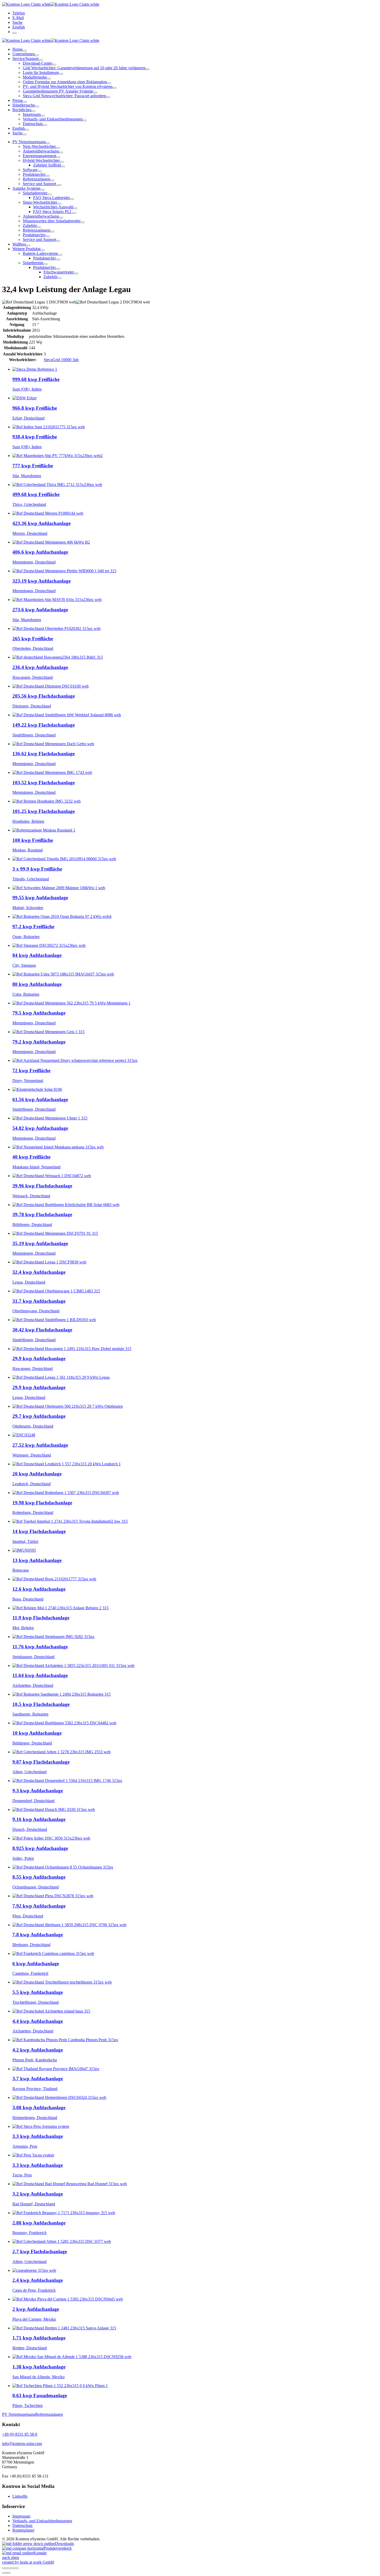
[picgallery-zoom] (17, 2568)
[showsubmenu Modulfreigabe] (49, 79)
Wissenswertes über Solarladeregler (52, 221)
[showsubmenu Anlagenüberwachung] (61, 153)
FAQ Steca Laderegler (51, 198)
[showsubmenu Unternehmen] (37, 55)
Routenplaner (23, 2530)
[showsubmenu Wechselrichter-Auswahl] (75, 208)
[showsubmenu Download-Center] (54, 65)
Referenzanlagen (36, 179)
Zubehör (30, 226)
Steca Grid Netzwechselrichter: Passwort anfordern (64, 96)
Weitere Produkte (26, 249)
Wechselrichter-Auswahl (53, 207)
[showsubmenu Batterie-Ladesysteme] (60, 255)
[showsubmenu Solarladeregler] (49, 194)
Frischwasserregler (59, 272)
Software (30, 170)
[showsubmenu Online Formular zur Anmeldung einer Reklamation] (109, 83)
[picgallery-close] (4, 2568)
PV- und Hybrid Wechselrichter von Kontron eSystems (68, 86)
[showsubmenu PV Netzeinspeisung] (48, 143)
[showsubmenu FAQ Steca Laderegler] (72, 199)
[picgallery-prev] (4, 2573)
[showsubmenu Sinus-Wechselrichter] (59, 204)
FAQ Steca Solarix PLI (53, 212)
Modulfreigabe (35, 77)
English (19, 27)
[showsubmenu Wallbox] (28, 246)
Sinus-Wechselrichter (40, 202)
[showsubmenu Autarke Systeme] (42, 190)
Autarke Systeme (26, 188)
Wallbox (19, 244)
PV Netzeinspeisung (29, 142)
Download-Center (37, 63)
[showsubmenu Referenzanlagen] (52, 180)
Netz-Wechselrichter (39, 146)
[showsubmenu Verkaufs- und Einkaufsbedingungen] (85, 120)
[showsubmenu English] (27, 130)
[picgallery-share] (8, 2568)
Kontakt (40, 2553)
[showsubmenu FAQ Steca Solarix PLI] (74, 213)
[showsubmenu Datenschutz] (45, 125)
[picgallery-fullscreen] (12, 2568)
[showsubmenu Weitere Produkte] (43, 250)
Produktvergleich (58, 2548)
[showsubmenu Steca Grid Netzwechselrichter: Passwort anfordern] (108, 97)
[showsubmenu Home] (25, 51)
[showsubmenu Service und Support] (59, 185)
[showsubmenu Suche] (25, 134)
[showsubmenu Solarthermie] (45, 264)
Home (17, 49)
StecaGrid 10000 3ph (61, 360)
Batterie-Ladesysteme (40, 253)
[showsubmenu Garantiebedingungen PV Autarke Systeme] (95, 93)
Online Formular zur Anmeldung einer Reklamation (65, 82)
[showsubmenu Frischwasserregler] (76, 273)
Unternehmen (24, 54)
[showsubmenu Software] (40, 171)
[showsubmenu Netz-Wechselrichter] (58, 148)
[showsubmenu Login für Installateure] (61, 74)
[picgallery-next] (8, 2573)
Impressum (32, 114)
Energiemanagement (39, 156)
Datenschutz (33, 124)
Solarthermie (33, 263)
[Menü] (14, 33)
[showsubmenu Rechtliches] (33, 111)
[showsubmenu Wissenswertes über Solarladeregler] (82, 222)
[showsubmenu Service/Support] (41, 60)
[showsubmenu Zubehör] (39, 227)
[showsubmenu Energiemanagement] (58, 157)
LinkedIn (20, 2496)
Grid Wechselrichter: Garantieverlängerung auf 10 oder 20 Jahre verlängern (84, 68)
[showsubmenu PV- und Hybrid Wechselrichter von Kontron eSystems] (115, 88)
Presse (18, 100)
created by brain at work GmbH (28, 2562)
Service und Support (40, 184)
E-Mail (18, 18)
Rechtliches (22, 110)
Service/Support (25, 59)
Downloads (64, 2544)
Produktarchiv (34, 174)
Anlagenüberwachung (41, 151)
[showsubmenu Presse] (25, 102)
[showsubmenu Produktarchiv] (48, 176)
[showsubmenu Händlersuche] (37, 106)
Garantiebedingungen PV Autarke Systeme (58, 91)
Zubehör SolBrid (47, 165)
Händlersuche (24, 105)
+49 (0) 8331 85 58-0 (20, 2434)
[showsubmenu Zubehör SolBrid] (63, 166)
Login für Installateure (41, 73)
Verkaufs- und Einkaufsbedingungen (53, 119)
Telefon (19, 13)
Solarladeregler (35, 193)
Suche (17, 22)
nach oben (10, 2558)
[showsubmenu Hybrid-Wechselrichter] (62, 162)
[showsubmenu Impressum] (43, 116)
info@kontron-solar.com (22, 2444)
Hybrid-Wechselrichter (41, 160)
